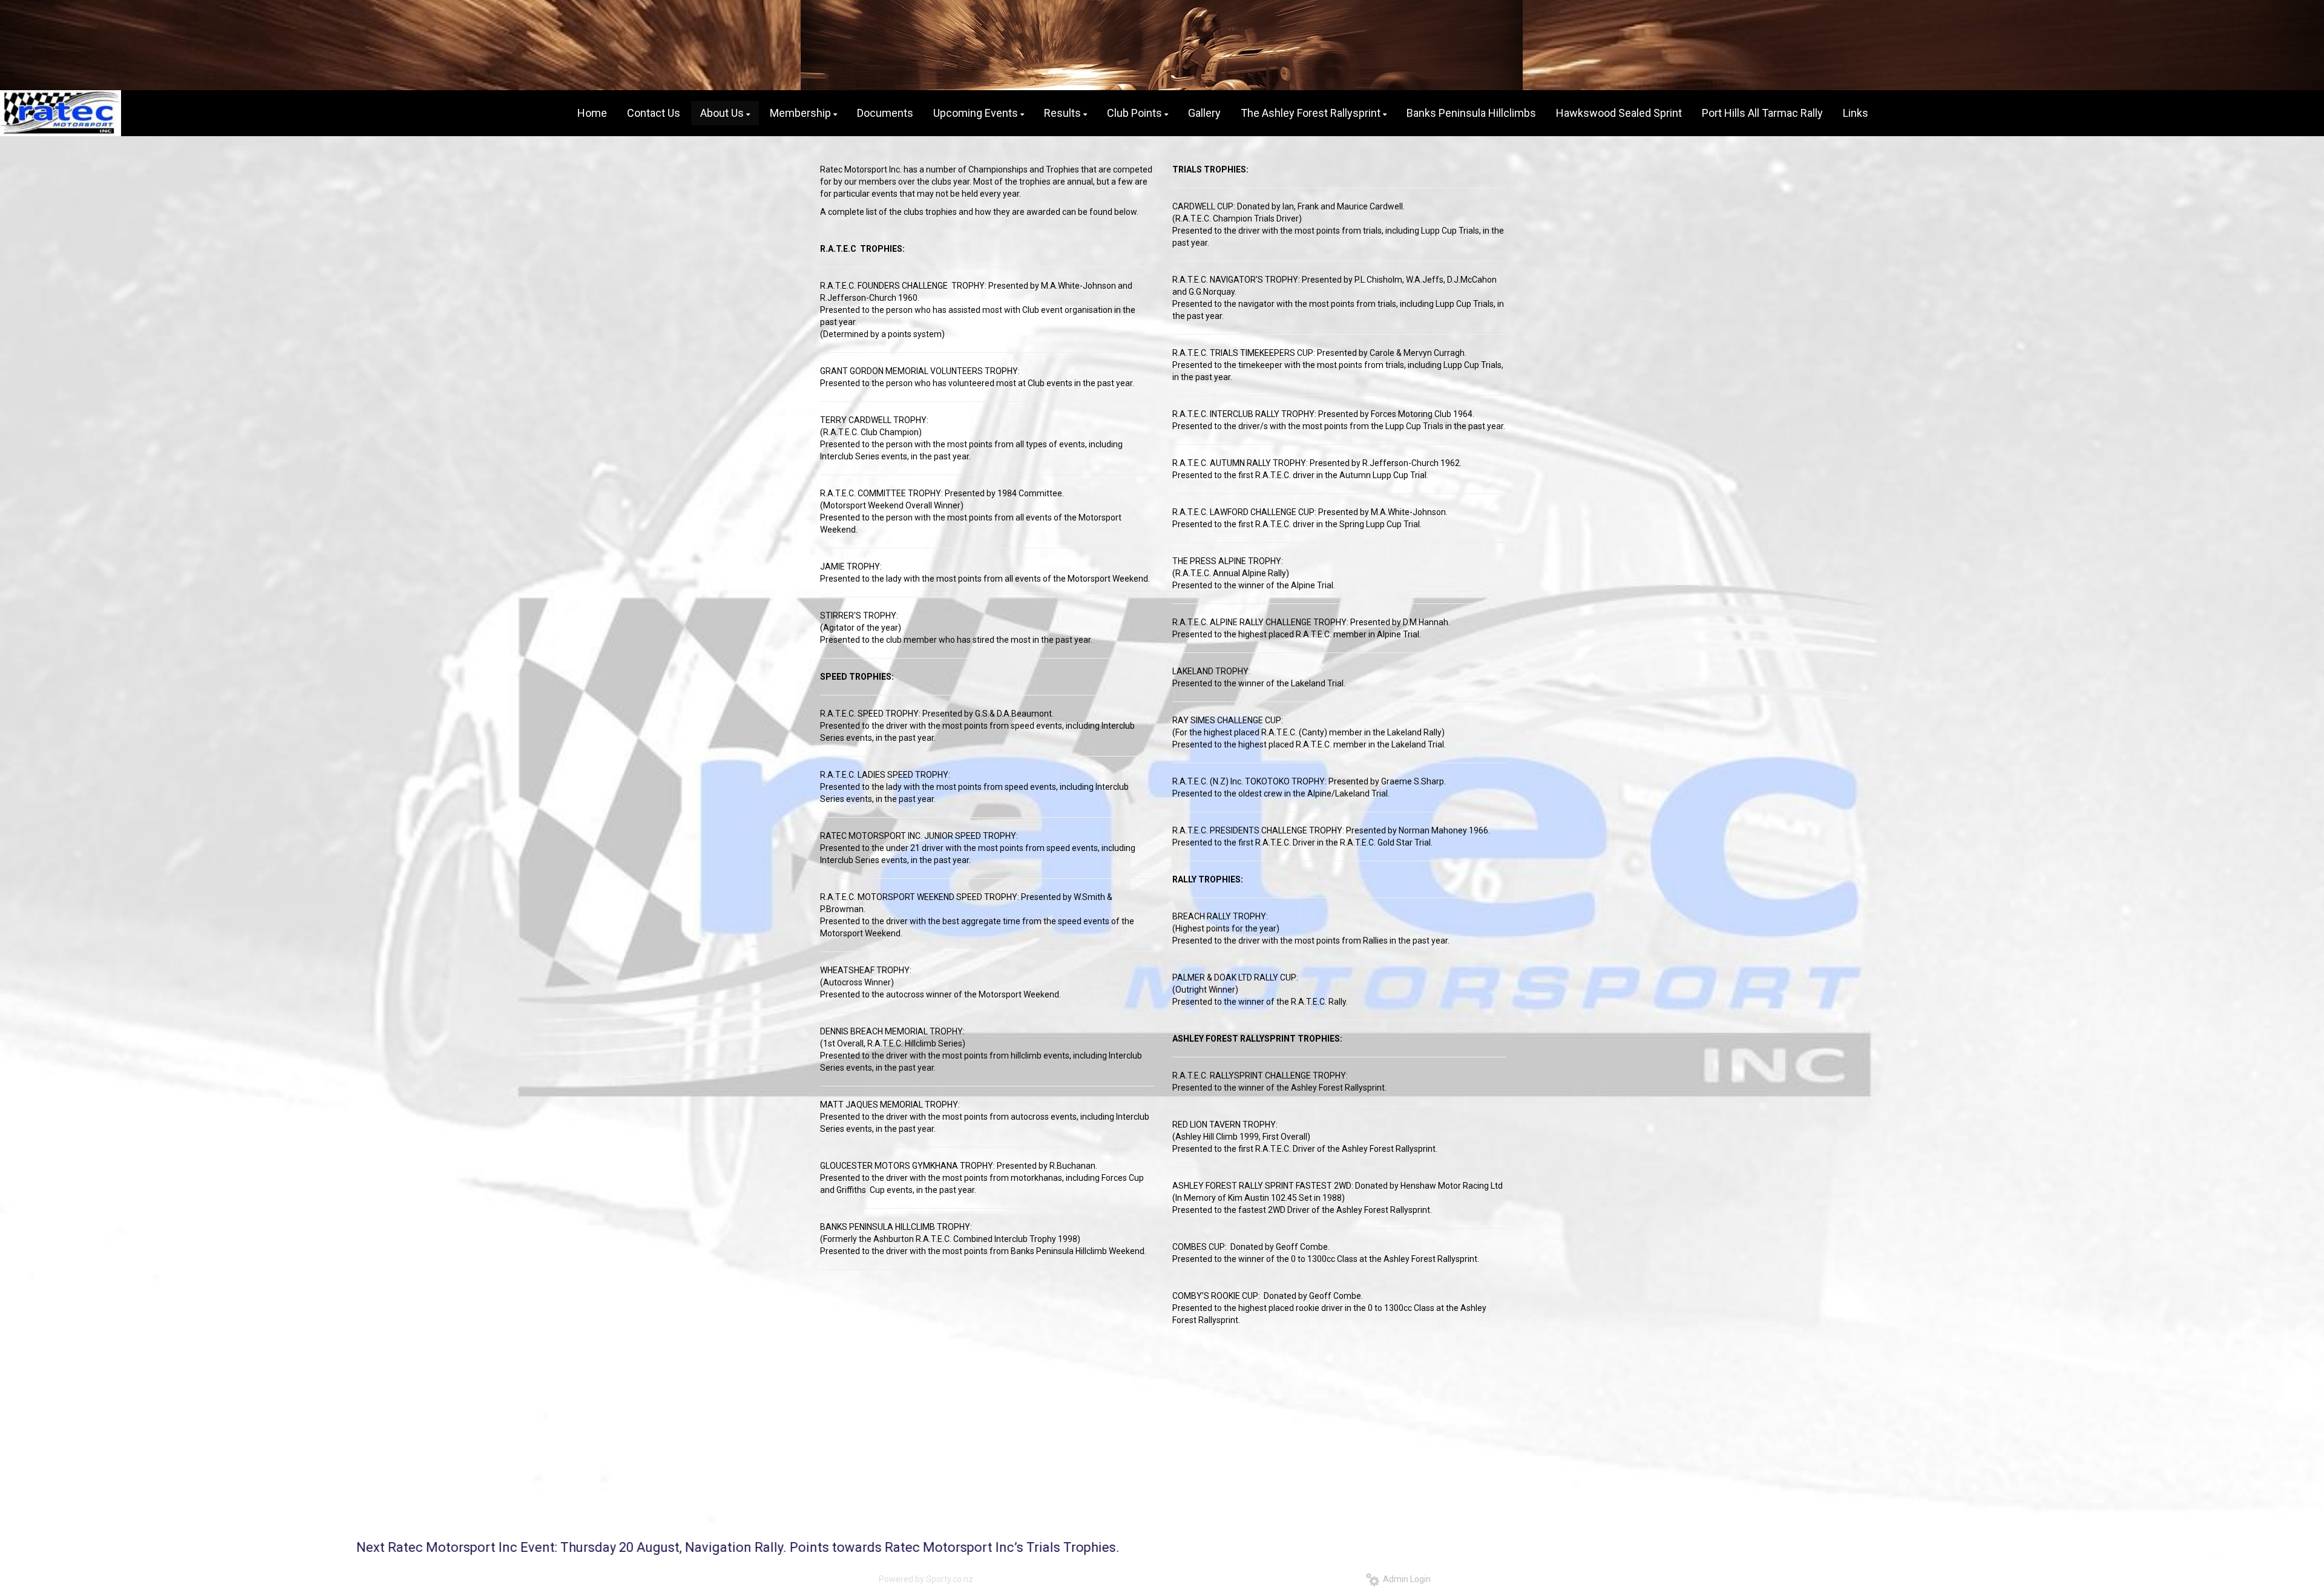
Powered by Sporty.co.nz (926, 1579)
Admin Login (1405, 1579)
